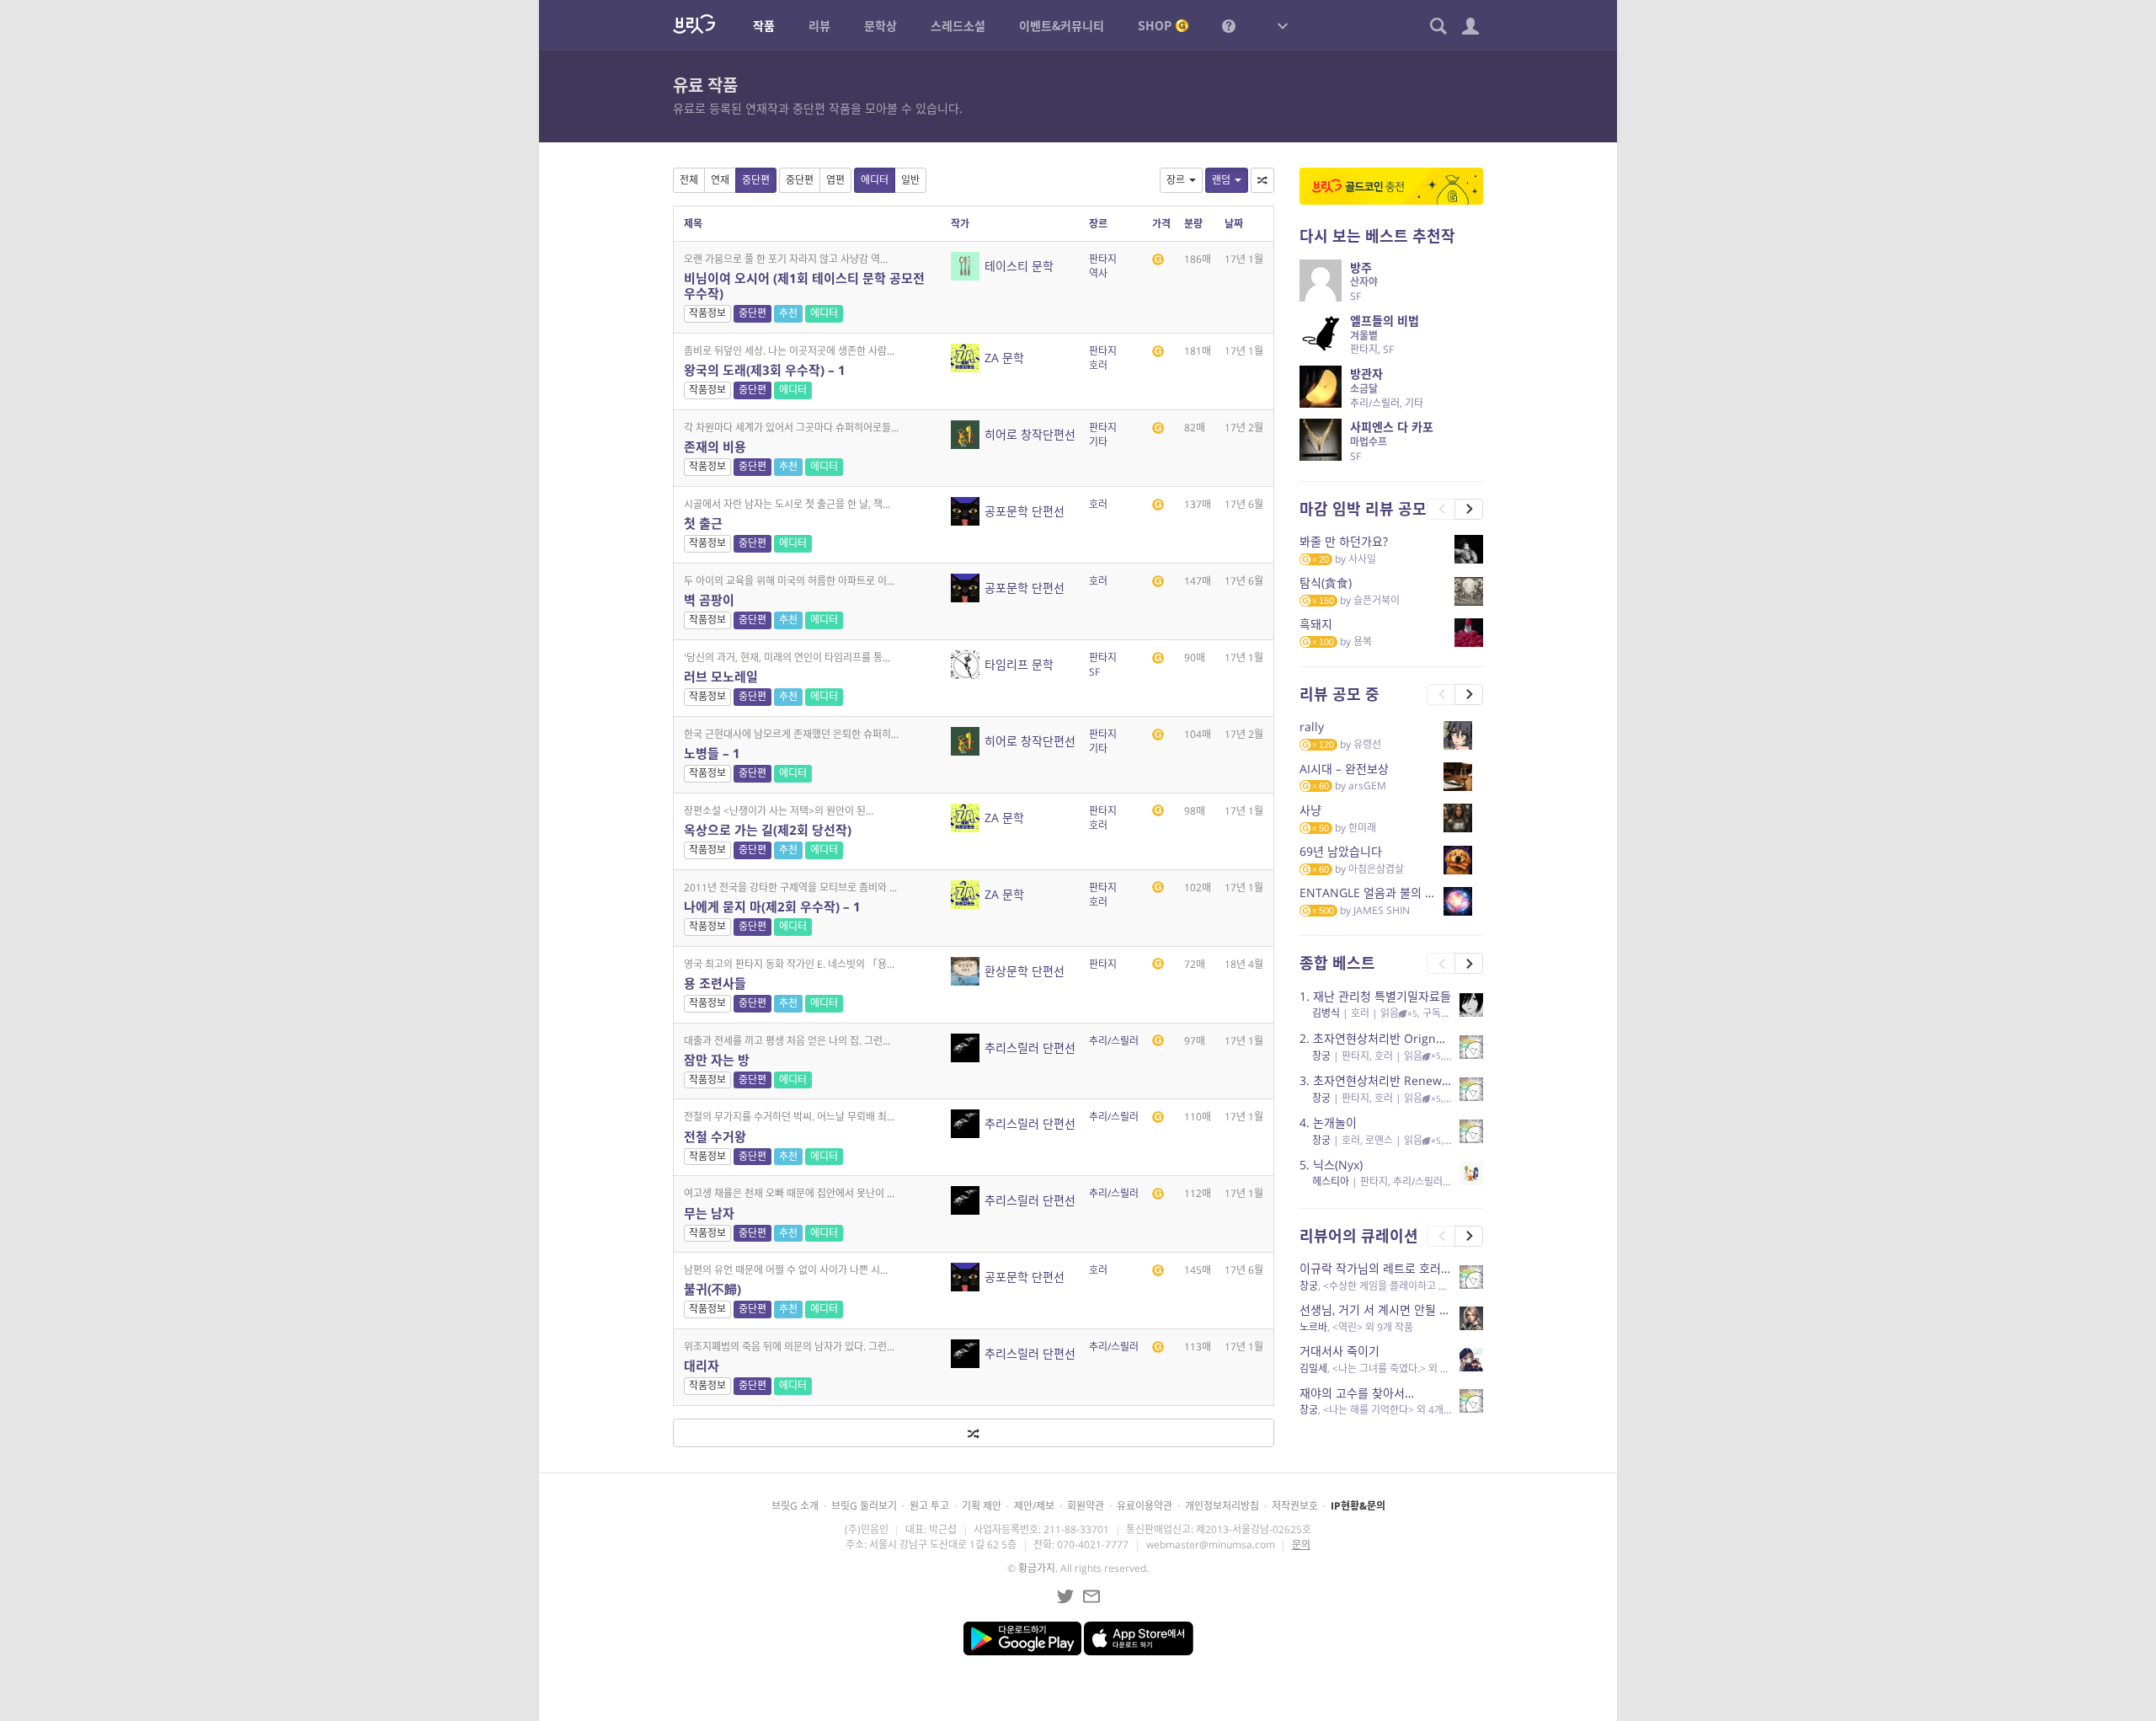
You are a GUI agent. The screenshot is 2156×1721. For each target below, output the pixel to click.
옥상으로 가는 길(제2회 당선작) (768, 830)
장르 (1176, 180)
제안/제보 (1034, 1506)
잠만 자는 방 (717, 1060)
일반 (910, 180)
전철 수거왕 (715, 1136)
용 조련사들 (715, 983)
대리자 (702, 1366)
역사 (1098, 273)
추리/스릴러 (1114, 1041)
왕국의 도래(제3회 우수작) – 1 (765, 370)
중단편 (756, 180)
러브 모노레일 (721, 676)
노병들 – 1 (712, 753)
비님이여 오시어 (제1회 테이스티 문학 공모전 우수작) (804, 286)
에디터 (875, 180)
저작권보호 (1295, 1506)
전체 (689, 180)
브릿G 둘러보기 (864, 1506)
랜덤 (1221, 180)
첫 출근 (703, 523)
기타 (1098, 442)
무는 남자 (709, 1213)
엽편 (835, 180)
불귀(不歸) (712, 1289)
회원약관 (1086, 1506)
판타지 (1103, 259)
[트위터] (1065, 1596)
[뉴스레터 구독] (1091, 1596)
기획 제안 (982, 1506)
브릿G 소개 (795, 1506)
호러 (1098, 365)
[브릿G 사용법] (1229, 25)
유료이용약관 (1145, 1506)
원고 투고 (929, 1506)
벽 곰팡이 (709, 600)
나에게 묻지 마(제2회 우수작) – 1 (772, 906)
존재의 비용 (715, 446)
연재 (720, 180)
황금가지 (1037, 1568)
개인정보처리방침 (1222, 1506)
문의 (1301, 1545)
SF (1094, 672)
